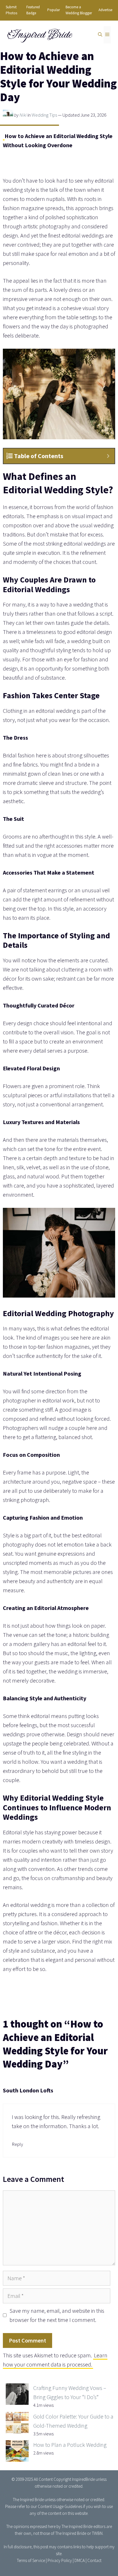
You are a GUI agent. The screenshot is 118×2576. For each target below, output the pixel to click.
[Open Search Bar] (100, 35)
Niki (23, 115)
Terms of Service (31, 2560)
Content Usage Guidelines (60, 2506)
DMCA (80, 2560)
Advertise (105, 10)
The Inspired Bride (28, 2500)
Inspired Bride (39, 35)
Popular (54, 10)
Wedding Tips (44, 115)
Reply (17, 2144)
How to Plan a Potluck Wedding (70, 2445)
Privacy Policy (60, 2560)
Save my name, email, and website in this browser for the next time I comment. (57, 2315)
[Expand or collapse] (108, 456)
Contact (94, 2560)
